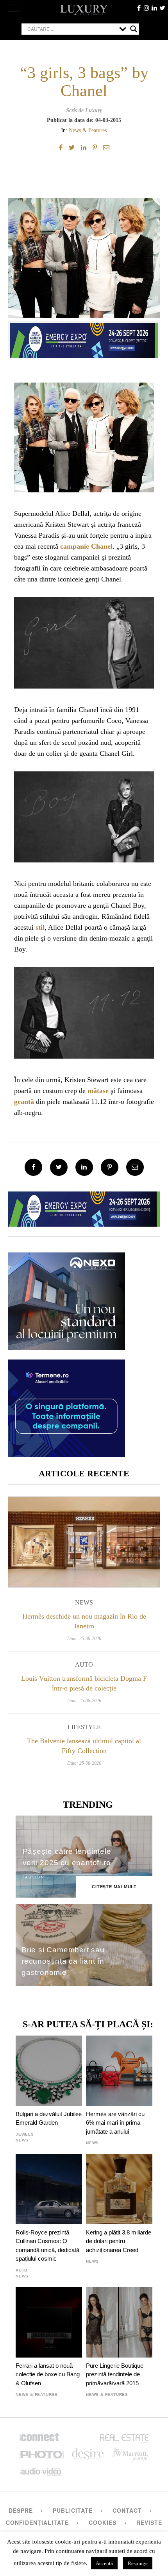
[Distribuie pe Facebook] (61, 148)
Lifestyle (84, 1727)
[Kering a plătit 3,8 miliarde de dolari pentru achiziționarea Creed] (119, 2189)
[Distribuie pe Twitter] (72, 148)
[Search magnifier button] (134, 29)
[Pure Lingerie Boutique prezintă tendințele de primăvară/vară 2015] (119, 2322)
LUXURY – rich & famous (84, 10)
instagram (147, 8)
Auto (84, 1665)
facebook (139, 8)
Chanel (102, 546)
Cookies (103, 2522)
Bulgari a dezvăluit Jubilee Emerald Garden (49, 2118)
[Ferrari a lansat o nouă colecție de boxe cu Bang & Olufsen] (49, 2322)
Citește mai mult (114, 1887)
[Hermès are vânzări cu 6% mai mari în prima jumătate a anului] (119, 2071)
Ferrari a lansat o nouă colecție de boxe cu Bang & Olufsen (48, 2374)
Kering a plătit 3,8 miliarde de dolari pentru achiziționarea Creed (119, 2241)
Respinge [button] (138, 2563)
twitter (162, 8)
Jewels (25, 2134)
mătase (98, 1091)
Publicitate (73, 2510)
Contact (127, 2510)
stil (40, 927)
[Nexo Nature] (66, 1347)
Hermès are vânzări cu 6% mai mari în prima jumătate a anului (115, 2123)
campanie (75, 546)
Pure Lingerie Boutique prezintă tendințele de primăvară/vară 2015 (115, 2374)
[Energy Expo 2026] (84, 338)
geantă (24, 1102)
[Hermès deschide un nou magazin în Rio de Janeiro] (84, 1542)
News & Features (88, 130)
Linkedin (154, 8)
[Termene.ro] (66, 1454)
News (84, 1602)
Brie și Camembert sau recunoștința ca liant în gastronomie (63, 1961)
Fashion (33, 1877)
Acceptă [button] (104, 2563)
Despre (21, 2510)
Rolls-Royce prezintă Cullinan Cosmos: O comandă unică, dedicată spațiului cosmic (47, 2245)
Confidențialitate (37, 2522)
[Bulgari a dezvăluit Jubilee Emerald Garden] (49, 2071)
